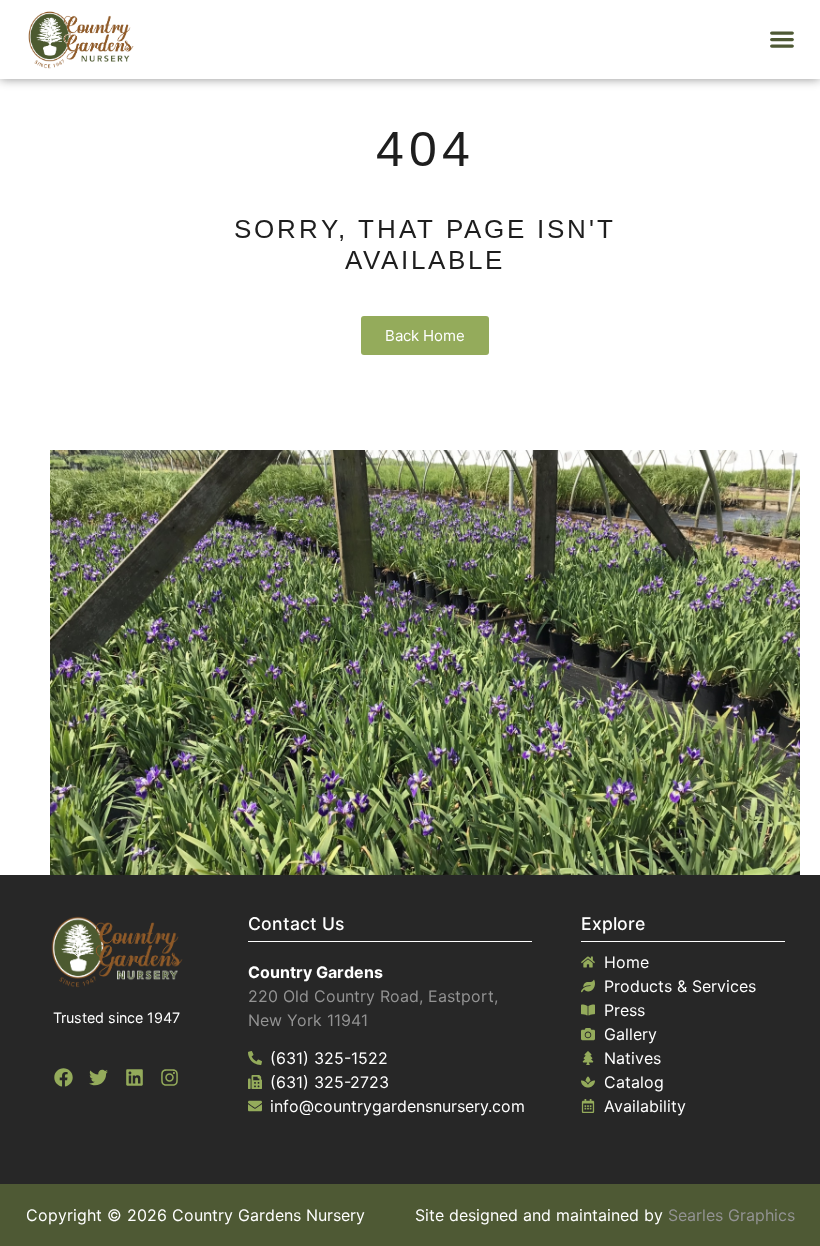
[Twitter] (99, 1078)
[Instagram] (170, 1078)
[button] (781, 39)
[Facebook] (63, 1078)
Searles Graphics (731, 1215)
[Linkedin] (134, 1078)
